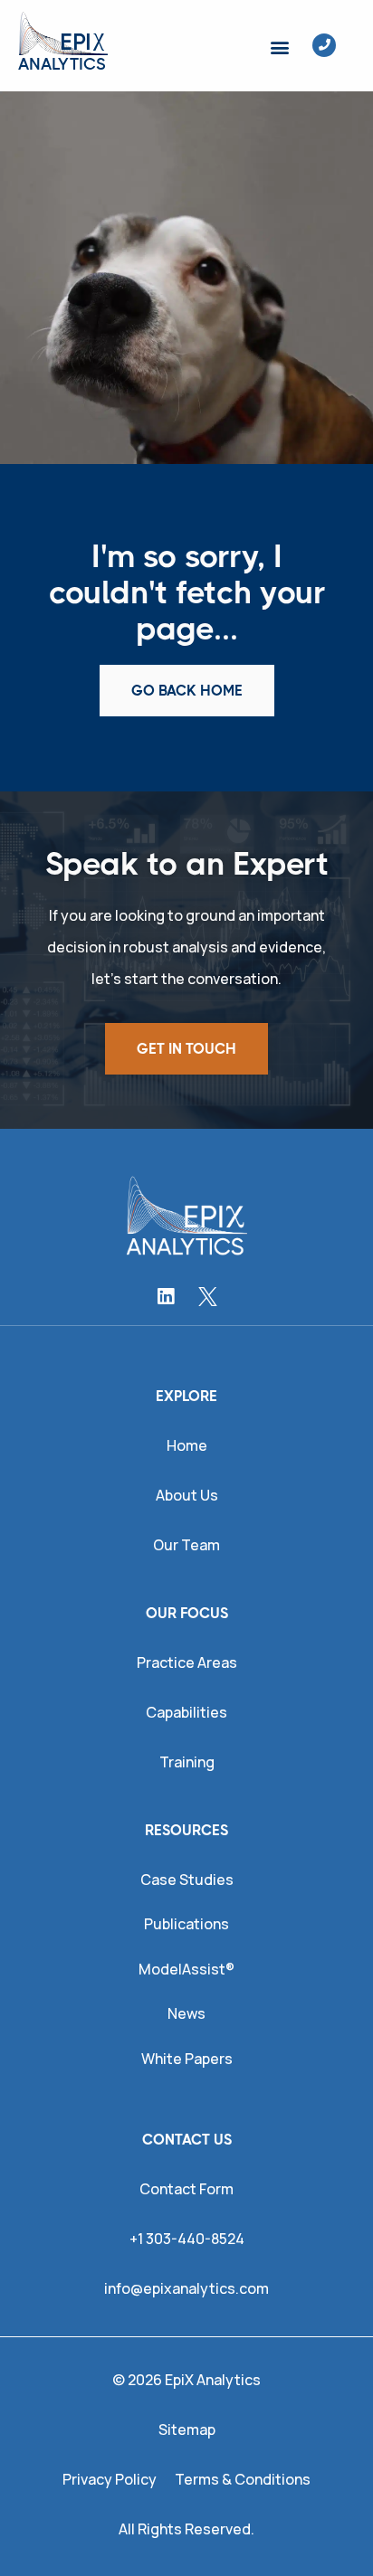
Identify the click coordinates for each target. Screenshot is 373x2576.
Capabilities (186, 1712)
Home (187, 1445)
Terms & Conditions (243, 2479)
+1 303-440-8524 (187, 2239)
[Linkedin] (166, 1297)
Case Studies (187, 1880)
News (186, 2013)
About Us (187, 1495)
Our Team (186, 1545)
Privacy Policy (110, 2479)
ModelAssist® (186, 1969)
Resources (186, 1830)
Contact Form (186, 2189)
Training (187, 1762)
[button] (279, 47)
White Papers (187, 2059)
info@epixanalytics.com (186, 2288)
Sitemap (187, 2429)
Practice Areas (187, 1662)
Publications (186, 1924)
